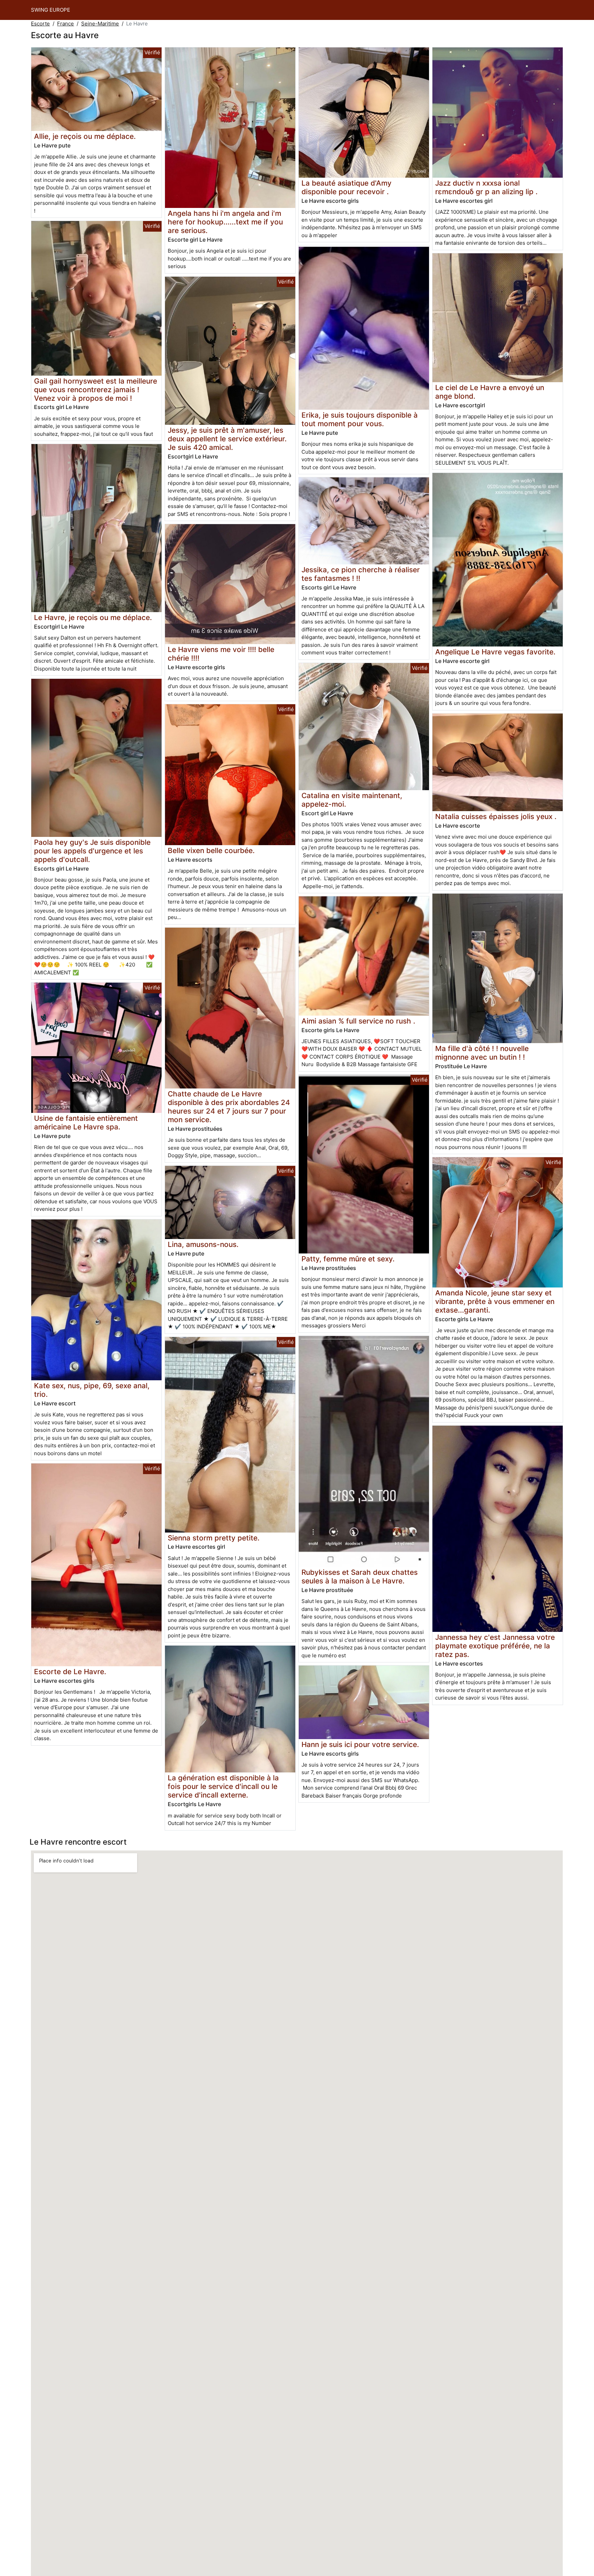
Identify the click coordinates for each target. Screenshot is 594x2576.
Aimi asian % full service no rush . (358, 1021)
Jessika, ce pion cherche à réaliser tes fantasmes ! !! (361, 574)
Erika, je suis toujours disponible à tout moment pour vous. (360, 419)
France (65, 24)
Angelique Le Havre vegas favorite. (495, 652)
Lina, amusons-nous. (203, 1244)
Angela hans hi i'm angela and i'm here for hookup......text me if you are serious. (225, 222)
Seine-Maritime (100, 24)
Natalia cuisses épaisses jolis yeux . (496, 816)
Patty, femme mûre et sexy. (348, 1259)
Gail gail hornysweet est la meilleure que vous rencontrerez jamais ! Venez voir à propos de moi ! (96, 390)
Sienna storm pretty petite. (214, 1538)
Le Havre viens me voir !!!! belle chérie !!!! (221, 654)
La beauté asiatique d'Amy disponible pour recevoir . (346, 187)
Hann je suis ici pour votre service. (360, 1744)
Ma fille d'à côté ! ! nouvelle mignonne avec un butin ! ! (482, 1053)
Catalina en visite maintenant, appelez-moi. (352, 800)
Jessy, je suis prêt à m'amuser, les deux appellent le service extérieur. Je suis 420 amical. (227, 439)
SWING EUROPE (51, 10)
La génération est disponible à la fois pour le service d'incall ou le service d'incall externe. (223, 1786)
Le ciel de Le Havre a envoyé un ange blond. (490, 392)
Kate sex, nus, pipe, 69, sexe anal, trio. (92, 1390)
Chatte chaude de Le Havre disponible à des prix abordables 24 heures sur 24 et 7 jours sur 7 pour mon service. (229, 1107)
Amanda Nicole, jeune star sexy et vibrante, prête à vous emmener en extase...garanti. (495, 1301)
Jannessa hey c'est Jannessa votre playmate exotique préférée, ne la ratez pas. (495, 1646)
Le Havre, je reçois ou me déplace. (93, 617)
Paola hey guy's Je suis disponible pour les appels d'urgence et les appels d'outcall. (92, 851)
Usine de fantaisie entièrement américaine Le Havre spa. (86, 1123)
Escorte (40, 24)
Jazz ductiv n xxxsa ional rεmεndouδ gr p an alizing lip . (486, 187)
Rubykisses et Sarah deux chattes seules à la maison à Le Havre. (360, 1577)
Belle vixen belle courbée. (211, 850)
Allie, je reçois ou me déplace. (85, 136)
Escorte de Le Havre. (70, 1672)
